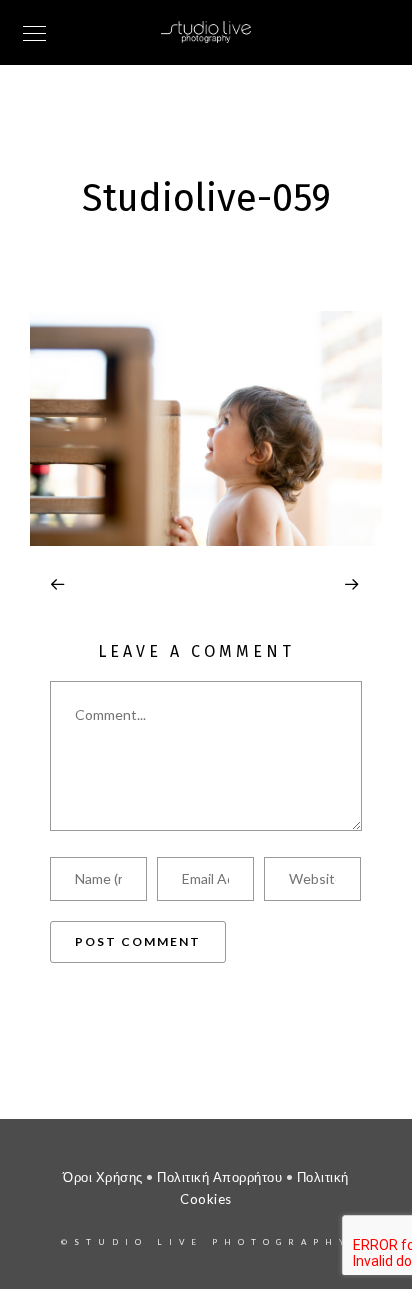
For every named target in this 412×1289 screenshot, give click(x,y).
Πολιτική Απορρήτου (219, 1177)
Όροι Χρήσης (103, 1177)
